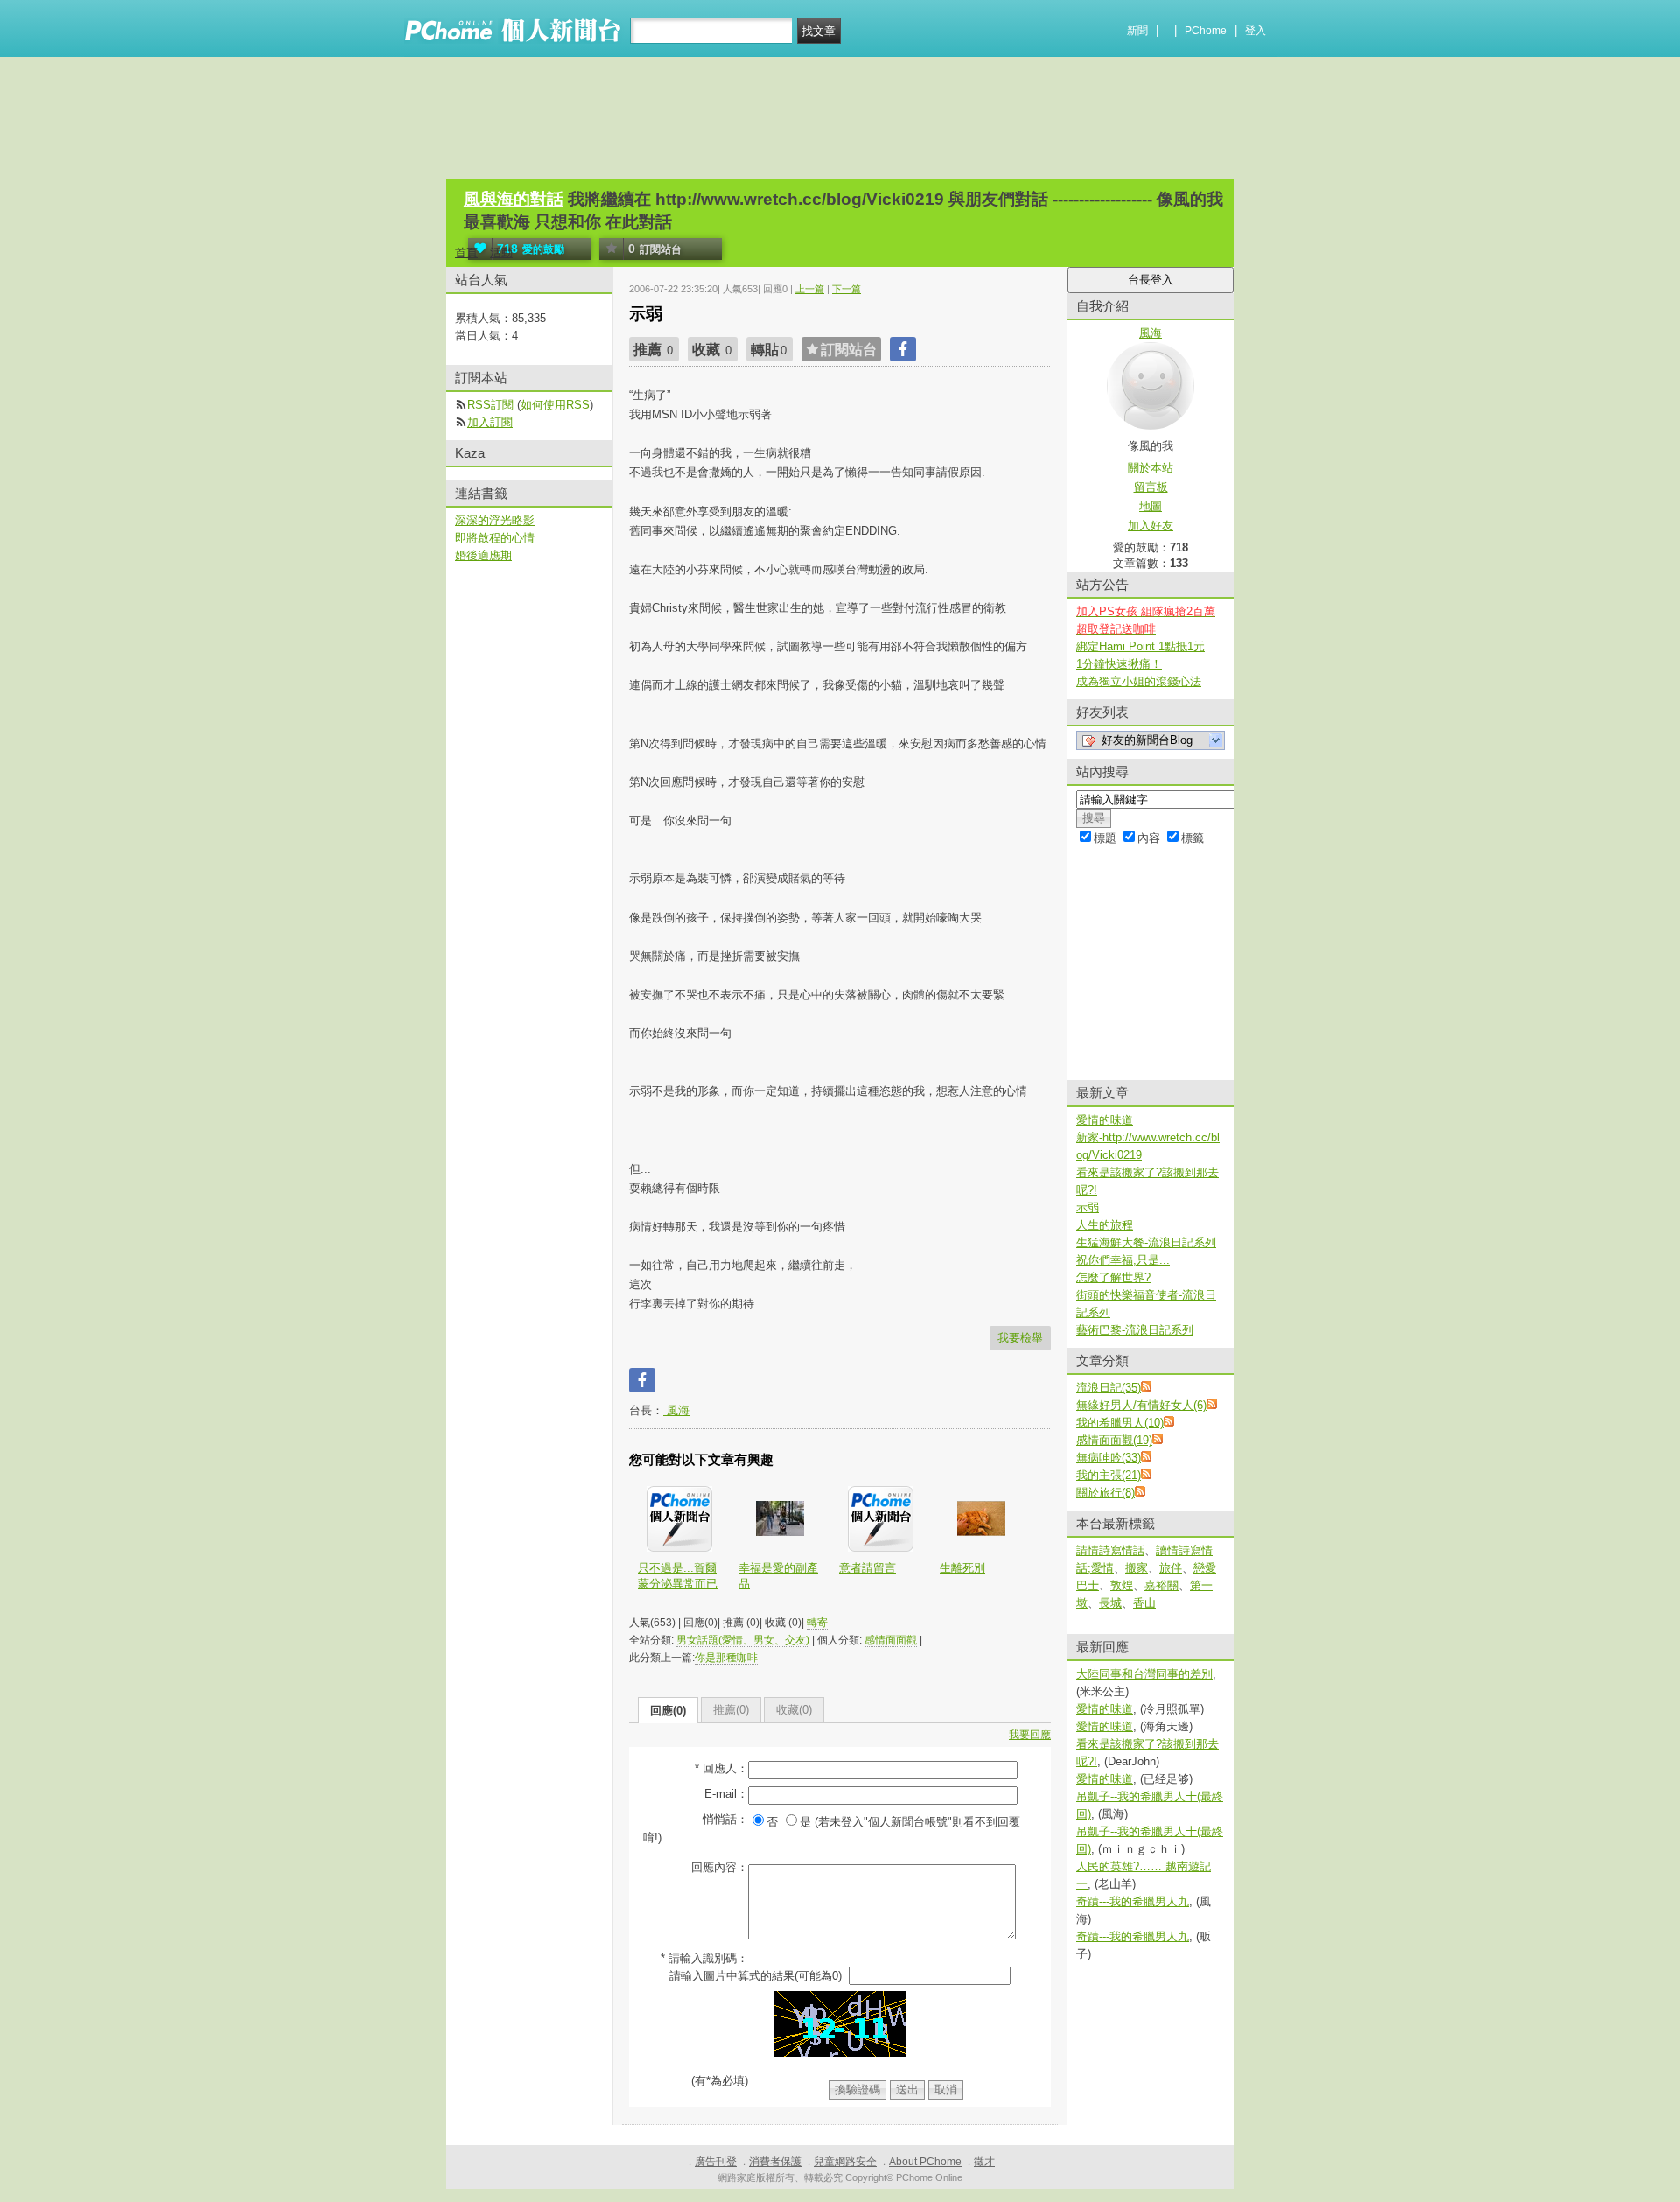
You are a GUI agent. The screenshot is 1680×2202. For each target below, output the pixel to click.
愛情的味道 (1105, 1120)
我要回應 (1030, 1735)
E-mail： (726, 1794)
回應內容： (720, 1867)
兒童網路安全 (845, 2162)
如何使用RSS (555, 405)
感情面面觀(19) (1114, 1440)
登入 (1256, 31)
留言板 (1151, 487)
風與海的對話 (514, 199)
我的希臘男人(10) (1120, 1423)
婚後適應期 (483, 555)
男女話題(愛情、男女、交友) (743, 1640)
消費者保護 (775, 2162)
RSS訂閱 (490, 405)
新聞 (1137, 31)
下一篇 (847, 289)
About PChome (925, 2162)
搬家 (1137, 1568)
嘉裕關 (1162, 1585)
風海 (676, 1410)
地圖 (1151, 506)
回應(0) (668, 1711)
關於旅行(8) (1106, 1493)
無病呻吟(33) (1109, 1458)
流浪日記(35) (1109, 1388)
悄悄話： (725, 1819)
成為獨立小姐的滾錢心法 (1139, 681)
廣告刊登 (716, 2162)
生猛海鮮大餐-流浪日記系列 (1146, 1242)
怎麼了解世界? (1113, 1277)
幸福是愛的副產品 (778, 1576)
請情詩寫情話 (1110, 1550)
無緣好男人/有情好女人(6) (1141, 1405)
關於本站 (1151, 468)
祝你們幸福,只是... (1123, 1260)
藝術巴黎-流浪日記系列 (1135, 1330)
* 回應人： (721, 1768)
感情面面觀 (891, 1640)
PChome (1206, 31)
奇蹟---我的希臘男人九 (1133, 1901)
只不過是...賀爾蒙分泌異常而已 (678, 1576)
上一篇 (810, 289)
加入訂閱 (490, 422)
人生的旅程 (1105, 1225)
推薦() (731, 1710)
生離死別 (962, 1568)
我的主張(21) (1109, 1475)
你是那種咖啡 (726, 1658)
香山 (1144, 1603)
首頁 (466, 252)
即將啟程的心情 (495, 538)
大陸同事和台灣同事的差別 (1144, 1674)
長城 (1110, 1603)
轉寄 (817, 1623)
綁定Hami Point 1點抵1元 (1141, 646)
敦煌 (1122, 1585)
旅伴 (1171, 1568)
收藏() (794, 1710)
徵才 (984, 2162)
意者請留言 (868, 1568)
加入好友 (1151, 526)
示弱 (1088, 1207)
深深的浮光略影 (495, 520)
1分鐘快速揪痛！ (1119, 664)
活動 (501, 252)
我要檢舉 (1020, 1338)
